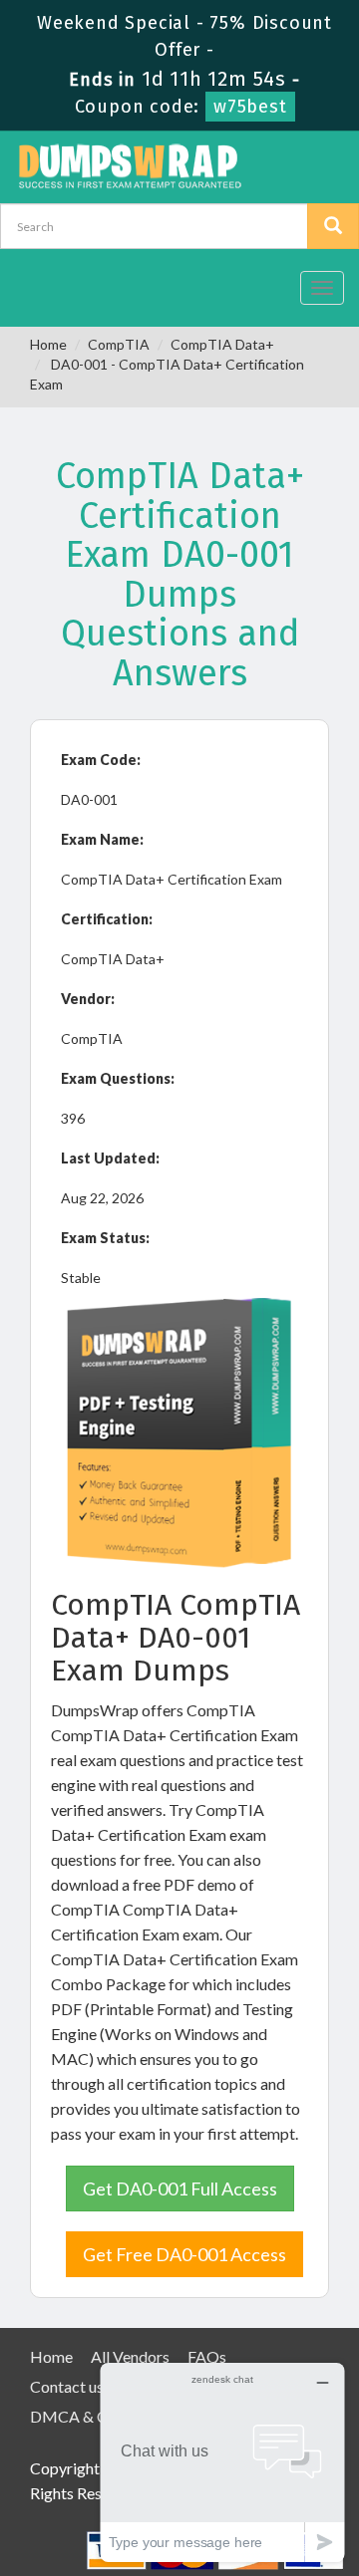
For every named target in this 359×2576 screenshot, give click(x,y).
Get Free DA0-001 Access (184, 2254)
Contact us (67, 2386)
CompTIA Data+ (222, 344)
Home (48, 344)
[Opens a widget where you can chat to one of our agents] (222, 2462)
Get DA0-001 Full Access (180, 2189)
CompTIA (119, 344)
